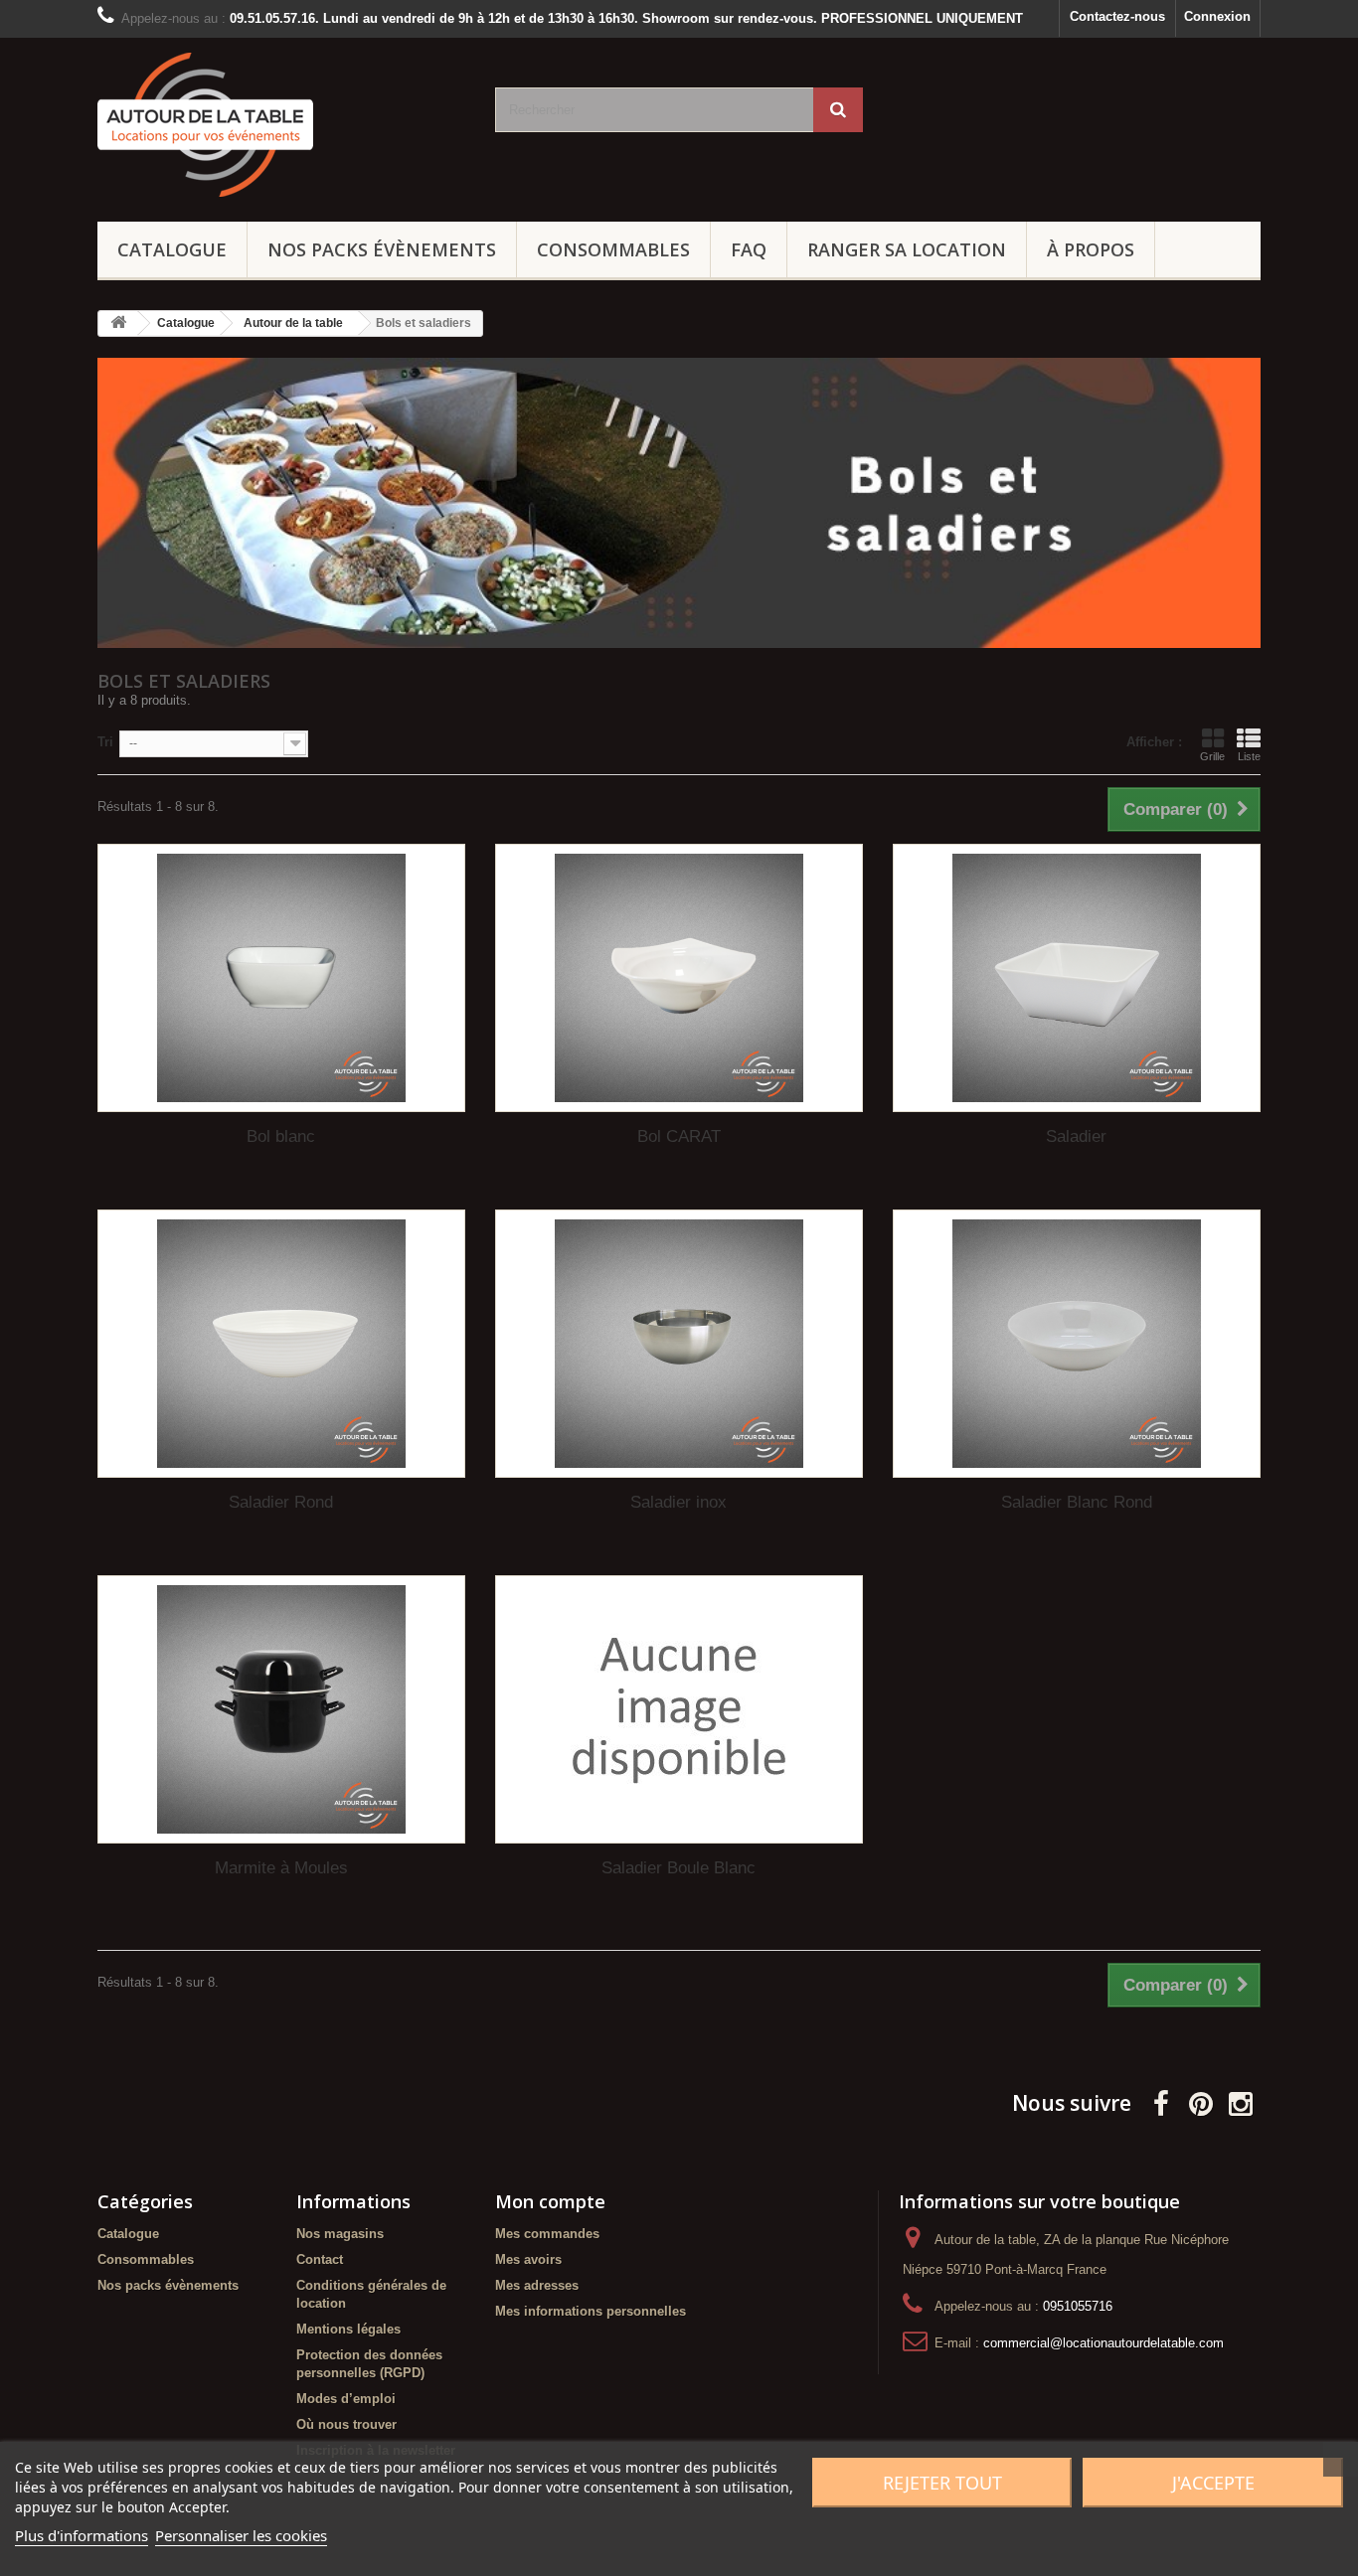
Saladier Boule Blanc (679, 1868)
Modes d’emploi (346, 2399)
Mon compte (550, 2201)
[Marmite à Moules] (281, 1709)
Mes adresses (537, 2285)
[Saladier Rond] (281, 1344)
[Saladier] (1077, 978)
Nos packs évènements (382, 249)
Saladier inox (679, 1502)
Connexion (1217, 16)
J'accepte (1213, 2483)
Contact (320, 2259)
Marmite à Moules (281, 1868)
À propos (1091, 249)
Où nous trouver (346, 2424)
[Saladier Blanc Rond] (1077, 1344)
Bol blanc (281, 1136)
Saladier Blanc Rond (1077, 1502)
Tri (105, 742)
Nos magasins (340, 2234)
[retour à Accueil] (118, 323)
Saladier (1076, 1136)
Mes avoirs (528, 2259)
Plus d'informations (82, 2535)
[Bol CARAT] (679, 978)
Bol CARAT (679, 1136)
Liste (1249, 756)
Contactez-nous (1117, 16)
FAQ (749, 249)
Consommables (613, 249)
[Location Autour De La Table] (281, 125)
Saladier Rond (281, 1502)
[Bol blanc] (281, 978)
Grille (1212, 756)
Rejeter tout (942, 2483)
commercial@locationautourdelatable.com (1103, 2343)
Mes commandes (547, 2234)
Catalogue (172, 249)
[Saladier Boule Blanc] (679, 1709)
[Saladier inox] (679, 1344)
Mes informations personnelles (591, 2311)
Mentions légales (348, 2329)
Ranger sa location (907, 249)
